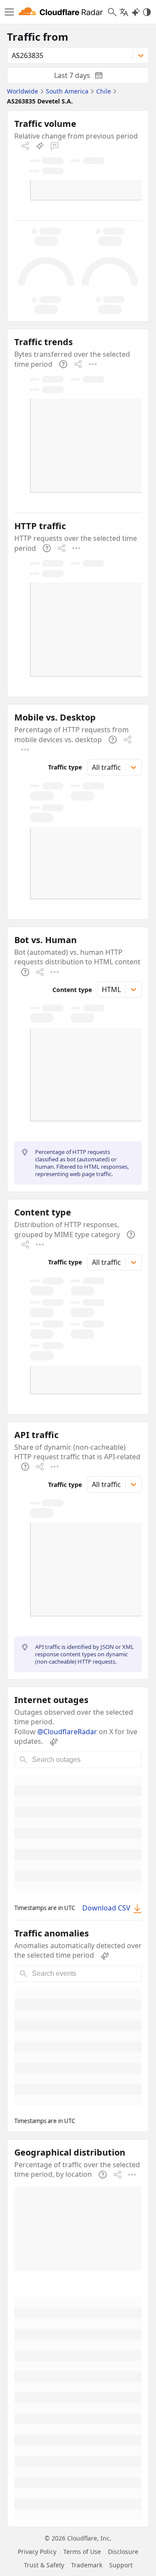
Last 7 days (85, 77)
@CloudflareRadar (67, 1732)
